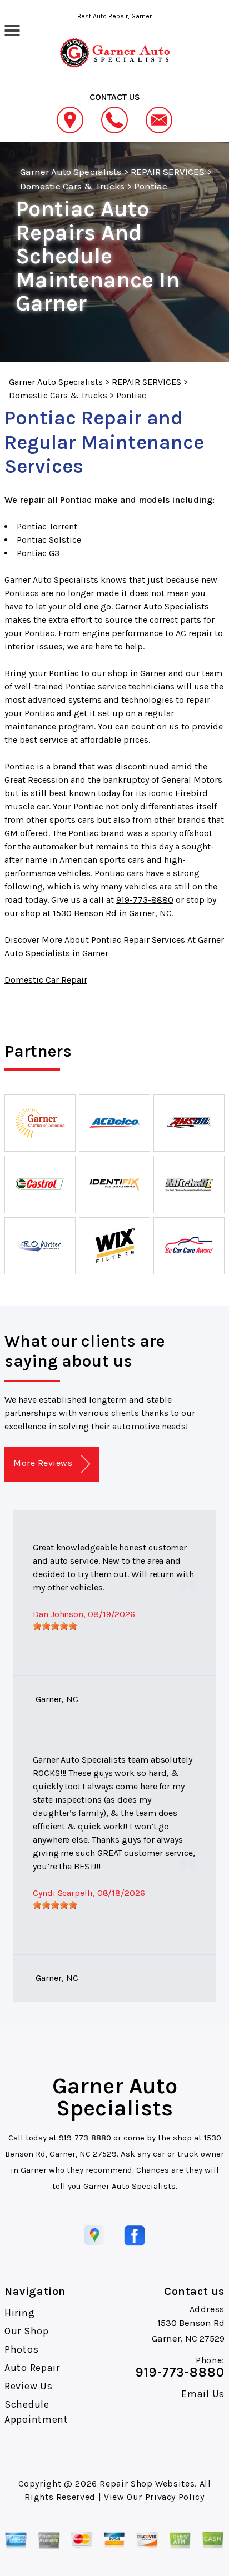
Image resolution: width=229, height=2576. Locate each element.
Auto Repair (32, 2368)
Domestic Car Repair (46, 980)
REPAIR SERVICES (168, 172)
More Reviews (44, 1463)
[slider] (55, 1626)
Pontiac (151, 186)
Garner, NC (57, 1699)
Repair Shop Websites (147, 2484)
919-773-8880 (145, 900)
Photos (21, 2349)
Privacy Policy (175, 2497)
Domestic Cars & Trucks (72, 186)
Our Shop (27, 2331)
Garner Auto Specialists (71, 172)
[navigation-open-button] (12, 29)
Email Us (203, 2394)
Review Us (28, 2386)
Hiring (19, 2313)
